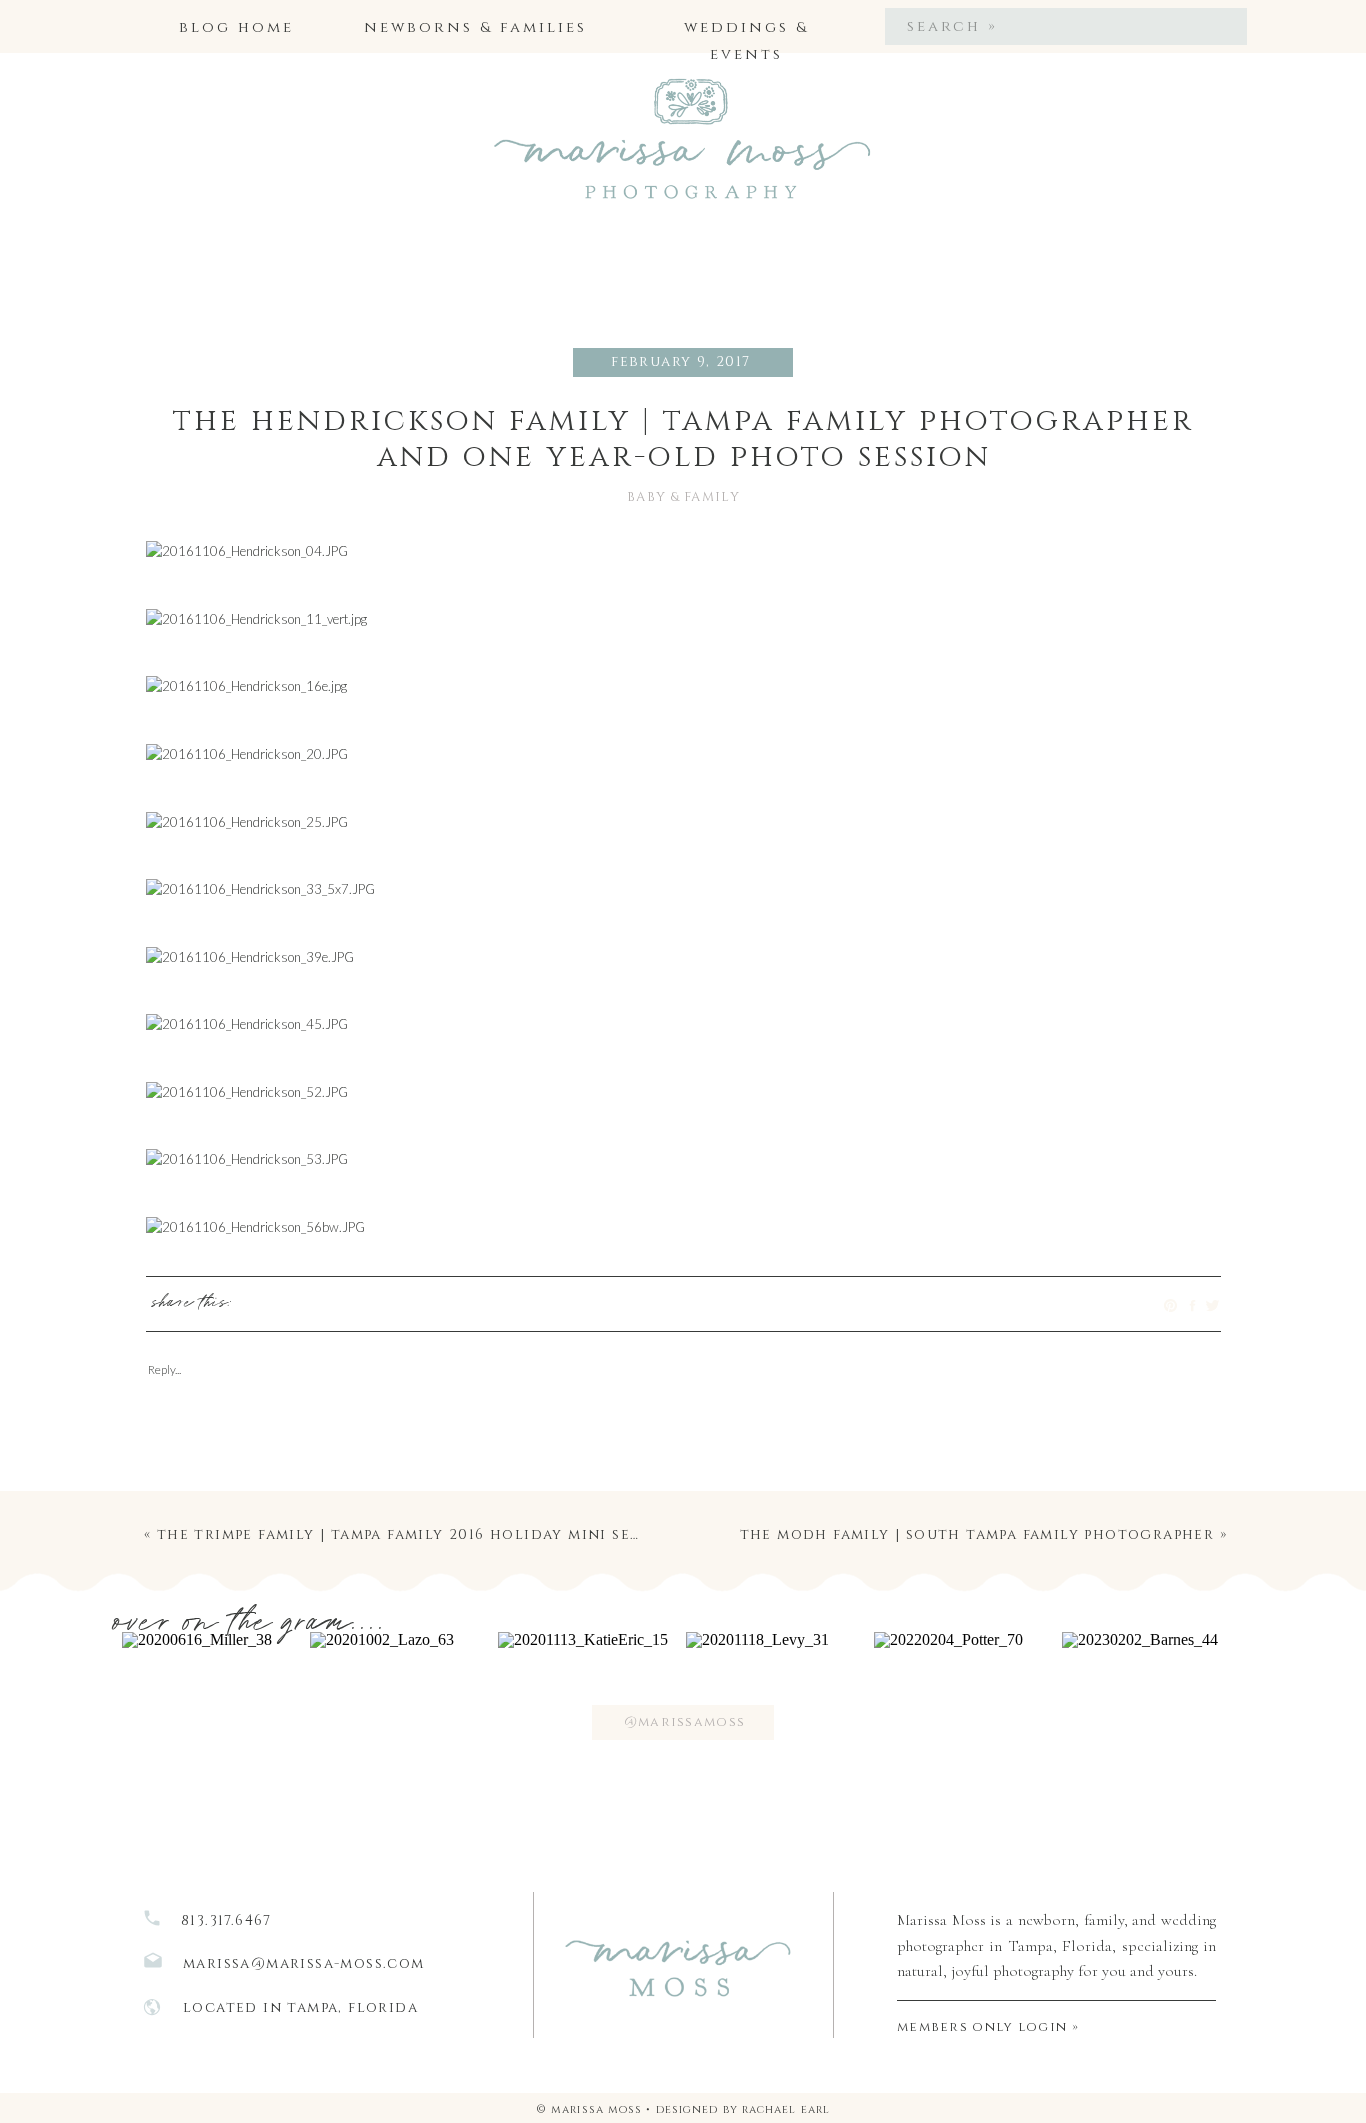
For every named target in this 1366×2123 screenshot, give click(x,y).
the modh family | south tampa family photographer (977, 1534)
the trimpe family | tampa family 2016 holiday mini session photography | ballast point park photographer (640, 1534)
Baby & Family (683, 497)
